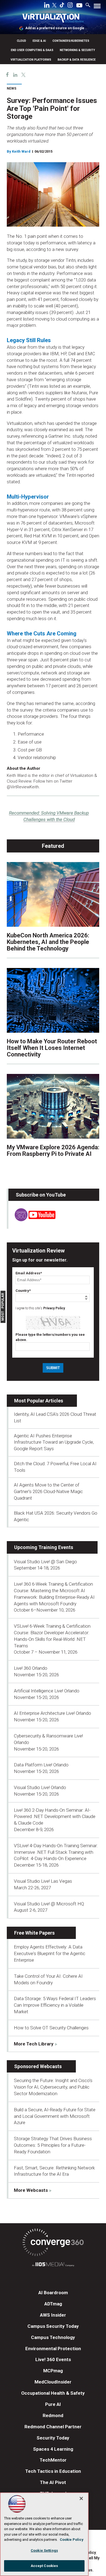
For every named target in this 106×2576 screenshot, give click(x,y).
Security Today (53, 2438)
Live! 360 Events (53, 2359)
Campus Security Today (53, 2326)
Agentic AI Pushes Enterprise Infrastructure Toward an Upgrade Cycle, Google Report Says (54, 1442)
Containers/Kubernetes (71, 41)
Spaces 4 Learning (53, 2449)
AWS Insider (53, 2315)
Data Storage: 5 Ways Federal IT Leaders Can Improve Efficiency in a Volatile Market (55, 2005)
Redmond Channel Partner (53, 2427)
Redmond (53, 2415)
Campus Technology (53, 2337)
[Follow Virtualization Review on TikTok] (62, 6)
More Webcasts (31, 2190)
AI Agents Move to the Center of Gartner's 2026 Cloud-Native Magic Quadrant (48, 1491)
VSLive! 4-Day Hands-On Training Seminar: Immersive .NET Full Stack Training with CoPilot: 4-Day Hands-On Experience (56, 1852)
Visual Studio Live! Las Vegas (43, 1881)
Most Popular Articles (39, 1401)
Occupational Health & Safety (53, 2393)
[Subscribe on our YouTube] (32, 1220)
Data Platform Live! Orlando (41, 1765)
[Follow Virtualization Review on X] (54, 6)
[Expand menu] (97, 7)
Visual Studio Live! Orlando (40, 1787)
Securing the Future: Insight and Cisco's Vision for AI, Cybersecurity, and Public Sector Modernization (53, 2087)
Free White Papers (34, 1933)
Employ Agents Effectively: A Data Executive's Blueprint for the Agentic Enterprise (50, 1953)
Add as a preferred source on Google (55, 28)
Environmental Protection (53, 2349)
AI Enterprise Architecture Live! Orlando (52, 1713)
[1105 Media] (53, 2265)
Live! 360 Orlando (31, 1668)
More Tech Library (34, 2044)
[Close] (81, 2498)
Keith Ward (21, 151)
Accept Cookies (44, 2566)
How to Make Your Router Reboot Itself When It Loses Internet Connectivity (52, 1048)
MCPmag (53, 2371)
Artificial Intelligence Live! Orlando (47, 1691)
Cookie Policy (72, 2540)
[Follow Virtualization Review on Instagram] (70, 6)
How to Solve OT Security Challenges (51, 2028)
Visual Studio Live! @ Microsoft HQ (49, 1904)
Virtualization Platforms (31, 60)
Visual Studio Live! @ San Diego (45, 1562)
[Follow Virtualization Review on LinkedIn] (47, 6)
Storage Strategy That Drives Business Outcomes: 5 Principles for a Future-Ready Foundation (53, 2145)
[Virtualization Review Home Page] (53, 19)
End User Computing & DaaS (32, 50)
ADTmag (53, 2304)
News (12, 88)
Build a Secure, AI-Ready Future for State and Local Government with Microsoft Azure (55, 2116)
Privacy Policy (54, 1308)
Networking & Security (77, 50)
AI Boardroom (53, 2293)
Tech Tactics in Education (53, 2471)
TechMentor (53, 2460)
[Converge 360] (53, 2243)
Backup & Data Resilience (77, 60)
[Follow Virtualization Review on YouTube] (79, 6)
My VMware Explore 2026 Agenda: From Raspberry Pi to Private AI (53, 1151)
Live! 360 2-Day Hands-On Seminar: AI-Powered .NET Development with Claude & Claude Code (55, 1817)
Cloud (21, 41)
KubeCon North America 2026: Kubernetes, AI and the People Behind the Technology (48, 942)
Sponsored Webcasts (38, 2066)
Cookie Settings (44, 2550)
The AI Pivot (53, 2482)
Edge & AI (39, 41)
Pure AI (53, 2404)
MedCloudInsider (53, 2382)
